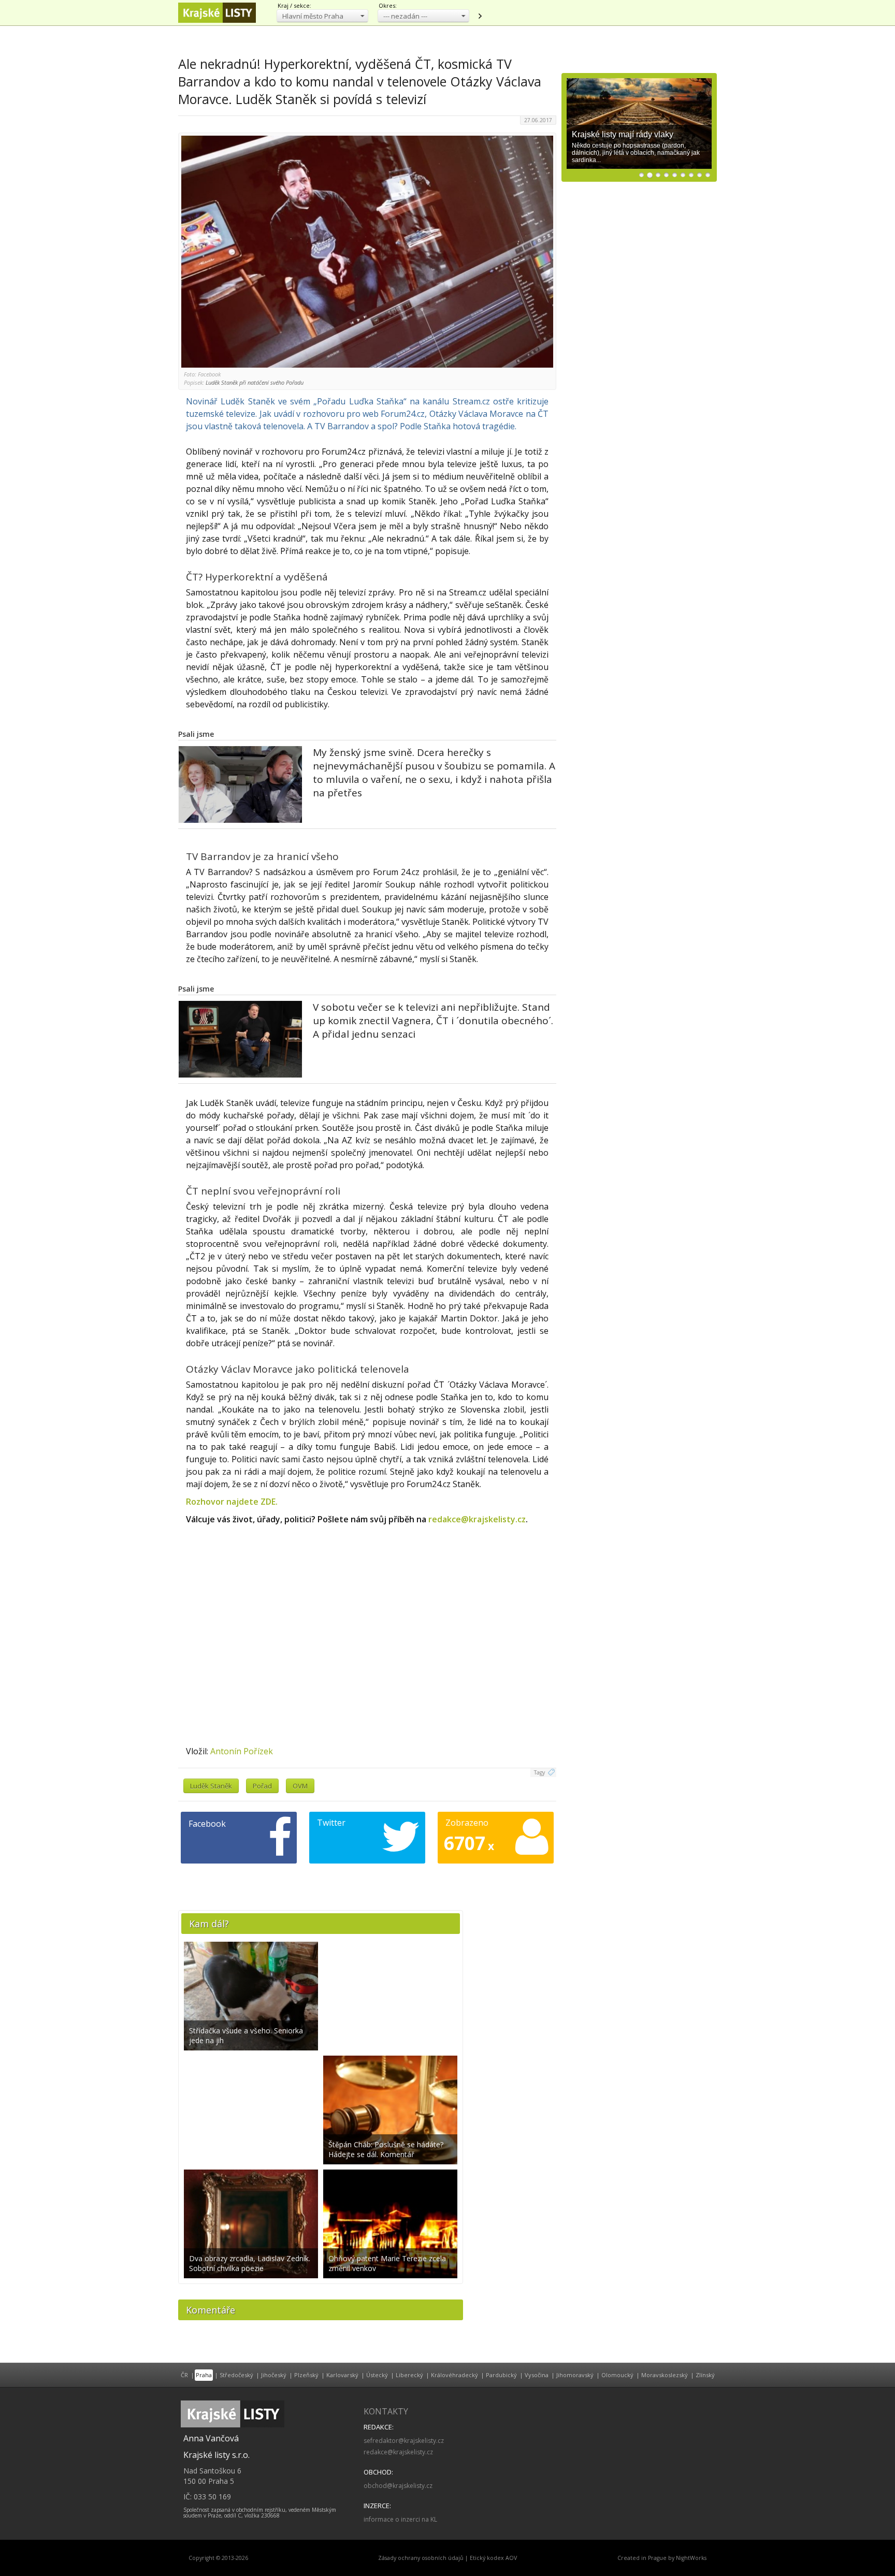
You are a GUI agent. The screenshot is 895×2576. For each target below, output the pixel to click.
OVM (300, 1786)
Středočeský (236, 2375)
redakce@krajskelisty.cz (477, 1519)
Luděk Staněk (211, 1786)
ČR (184, 2375)
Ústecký (377, 2375)
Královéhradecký (454, 2375)
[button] (322, 16)
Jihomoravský (575, 2375)
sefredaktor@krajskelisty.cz (404, 2441)
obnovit (480, 16)
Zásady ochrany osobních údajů (421, 2558)
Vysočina (537, 2375)
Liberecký (409, 2375)
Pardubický (501, 2375)
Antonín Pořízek (242, 1751)
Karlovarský (342, 2375)
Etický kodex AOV (493, 2558)
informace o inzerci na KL (400, 2519)
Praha (204, 2375)
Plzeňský (306, 2375)
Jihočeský (274, 2375)
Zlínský (705, 2375)
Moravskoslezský (665, 2375)
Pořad (262, 1786)
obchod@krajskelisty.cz (398, 2486)
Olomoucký (617, 2375)
